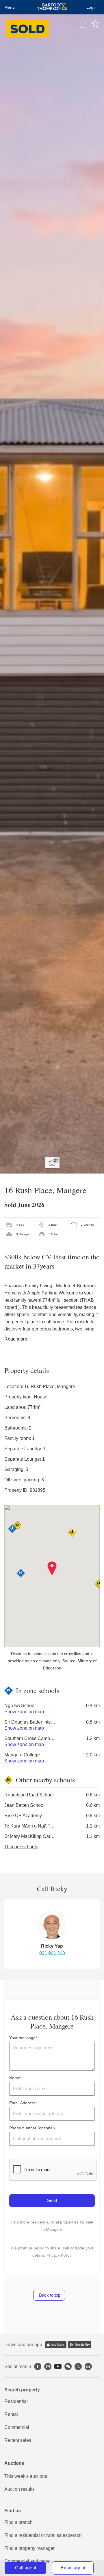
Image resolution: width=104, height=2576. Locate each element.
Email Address (22, 2103)
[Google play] (80, 2345)
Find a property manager (29, 2548)
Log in (92, 7)
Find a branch (18, 2522)
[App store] (56, 2345)
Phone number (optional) (32, 2128)
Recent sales (18, 2440)
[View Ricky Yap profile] (52, 1925)
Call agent (26, 2568)
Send (52, 2200)
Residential (16, 2401)
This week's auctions (26, 2476)
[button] (52, 1569)
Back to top (49, 2295)
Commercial (17, 2427)
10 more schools (21, 1847)
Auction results (19, 2489)
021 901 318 (52, 1953)
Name (15, 2078)
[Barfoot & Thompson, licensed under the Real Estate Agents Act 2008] (52, 7)
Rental (11, 2414)
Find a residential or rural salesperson (43, 2535)
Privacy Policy (59, 2255)
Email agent (73, 2568)
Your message (22, 2038)
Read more (16, 1339)
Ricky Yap (52, 1946)
